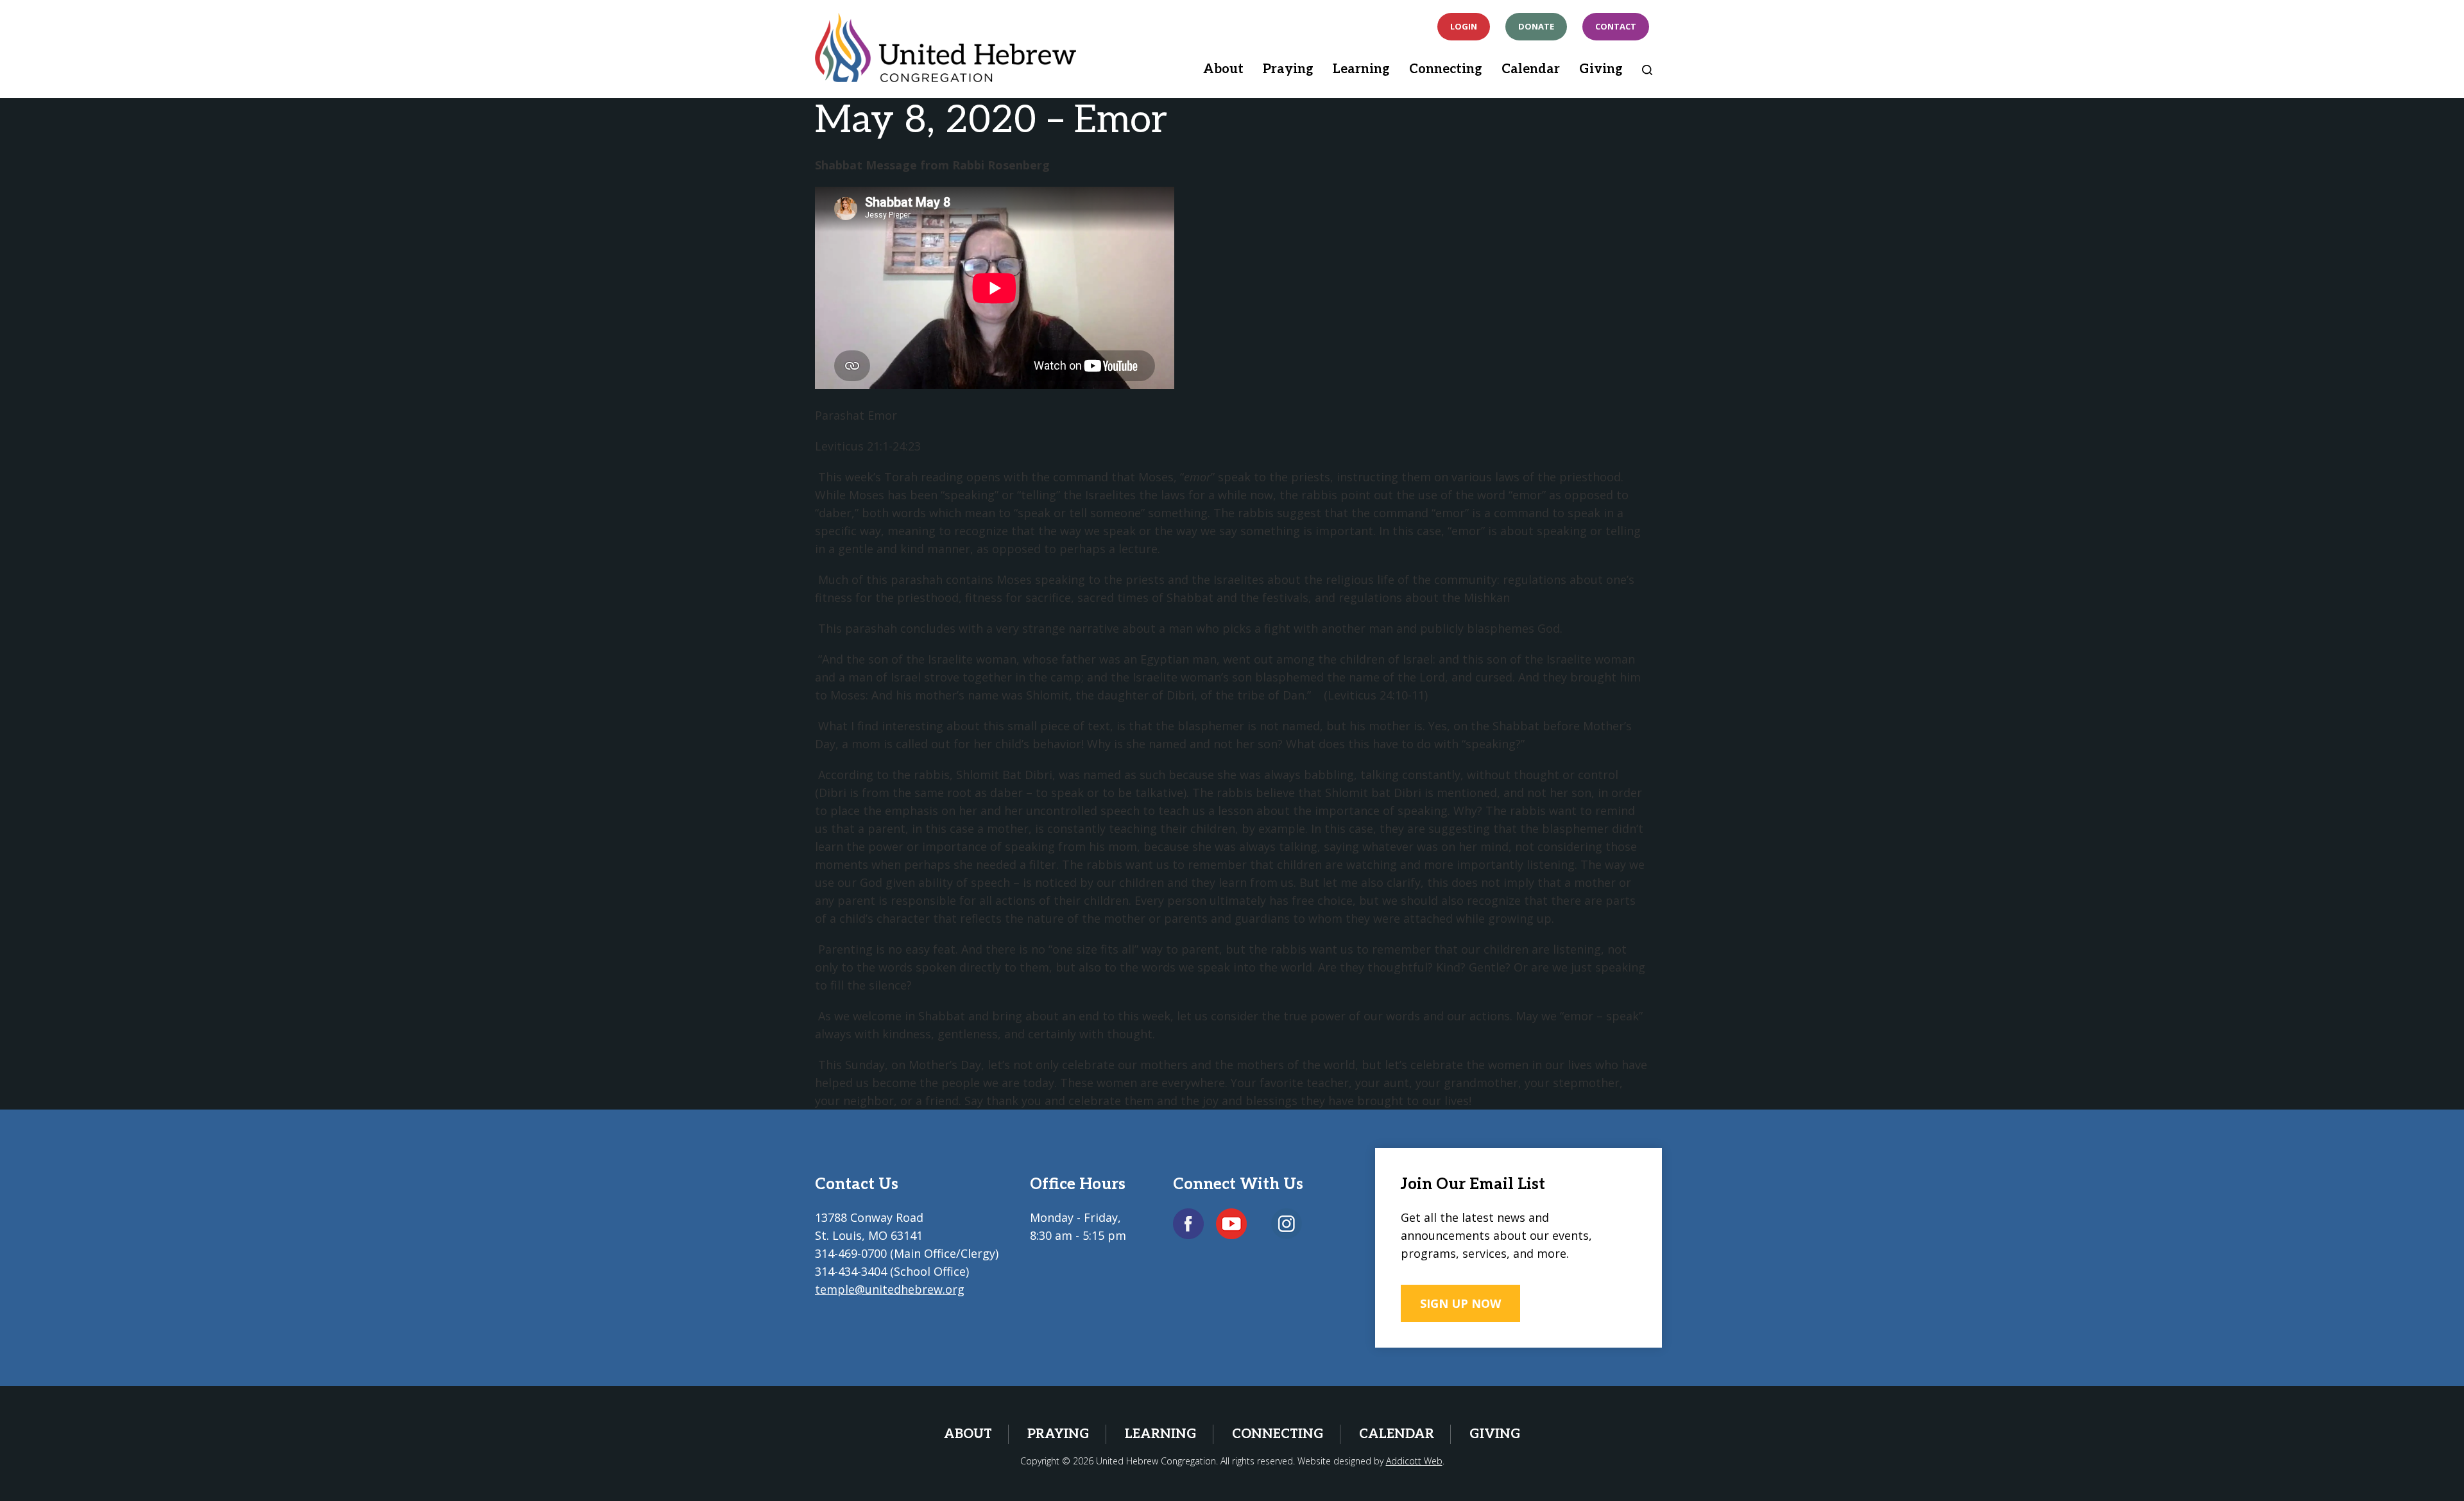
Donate (1536, 26)
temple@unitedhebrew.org (890, 1289)
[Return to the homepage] (945, 47)
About (1223, 69)
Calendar (1531, 69)
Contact (1616, 26)
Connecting (1446, 69)
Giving (1601, 69)
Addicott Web (1414, 1461)
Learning (1361, 69)
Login (1464, 26)
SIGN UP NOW (1460, 1303)
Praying (1288, 69)
